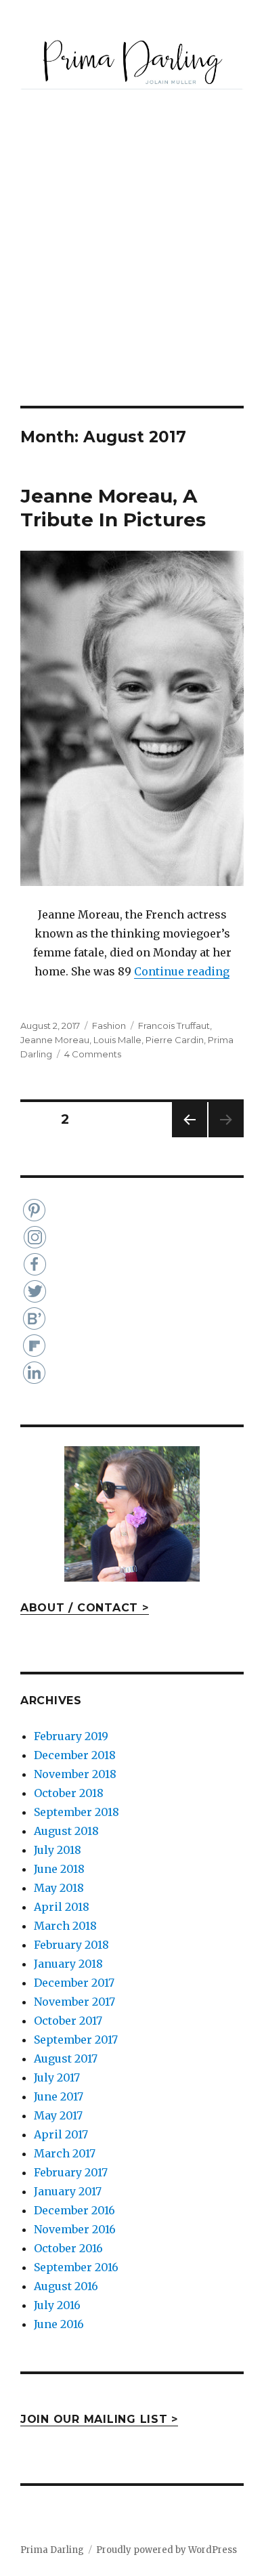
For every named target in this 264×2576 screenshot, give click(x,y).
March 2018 (65, 1926)
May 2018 (59, 1888)
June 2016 (59, 2324)
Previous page (190, 1137)
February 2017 (71, 2172)
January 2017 (68, 2191)
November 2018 (75, 1774)
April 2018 (62, 1907)
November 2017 (74, 2002)
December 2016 (74, 2210)
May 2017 (58, 2115)
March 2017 (65, 2153)
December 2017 (74, 1983)
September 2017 (76, 2040)
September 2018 (76, 1812)
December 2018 (75, 1755)
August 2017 (66, 2058)
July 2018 (58, 1850)
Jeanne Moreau (55, 1040)
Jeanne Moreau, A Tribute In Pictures (113, 508)
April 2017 (61, 2134)
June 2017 (59, 2096)
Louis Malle (117, 1040)
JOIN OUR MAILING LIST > (99, 2419)
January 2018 (68, 1964)
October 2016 (68, 2248)
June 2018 (59, 1869)
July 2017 (57, 2077)
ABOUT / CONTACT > (85, 1608)
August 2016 (66, 2286)
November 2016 (75, 2229)
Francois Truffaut (174, 1026)
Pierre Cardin (175, 1040)
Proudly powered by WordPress (167, 2550)
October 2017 (68, 2021)
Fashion (109, 1026)
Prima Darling (52, 2550)
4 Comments (93, 1054)
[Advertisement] (132, 267)
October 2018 (69, 1793)
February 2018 (71, 1945)
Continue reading (182, 971)
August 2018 (66, 1831)
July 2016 (57, 2305)
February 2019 (71, 1736)
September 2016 (76, 2267)
